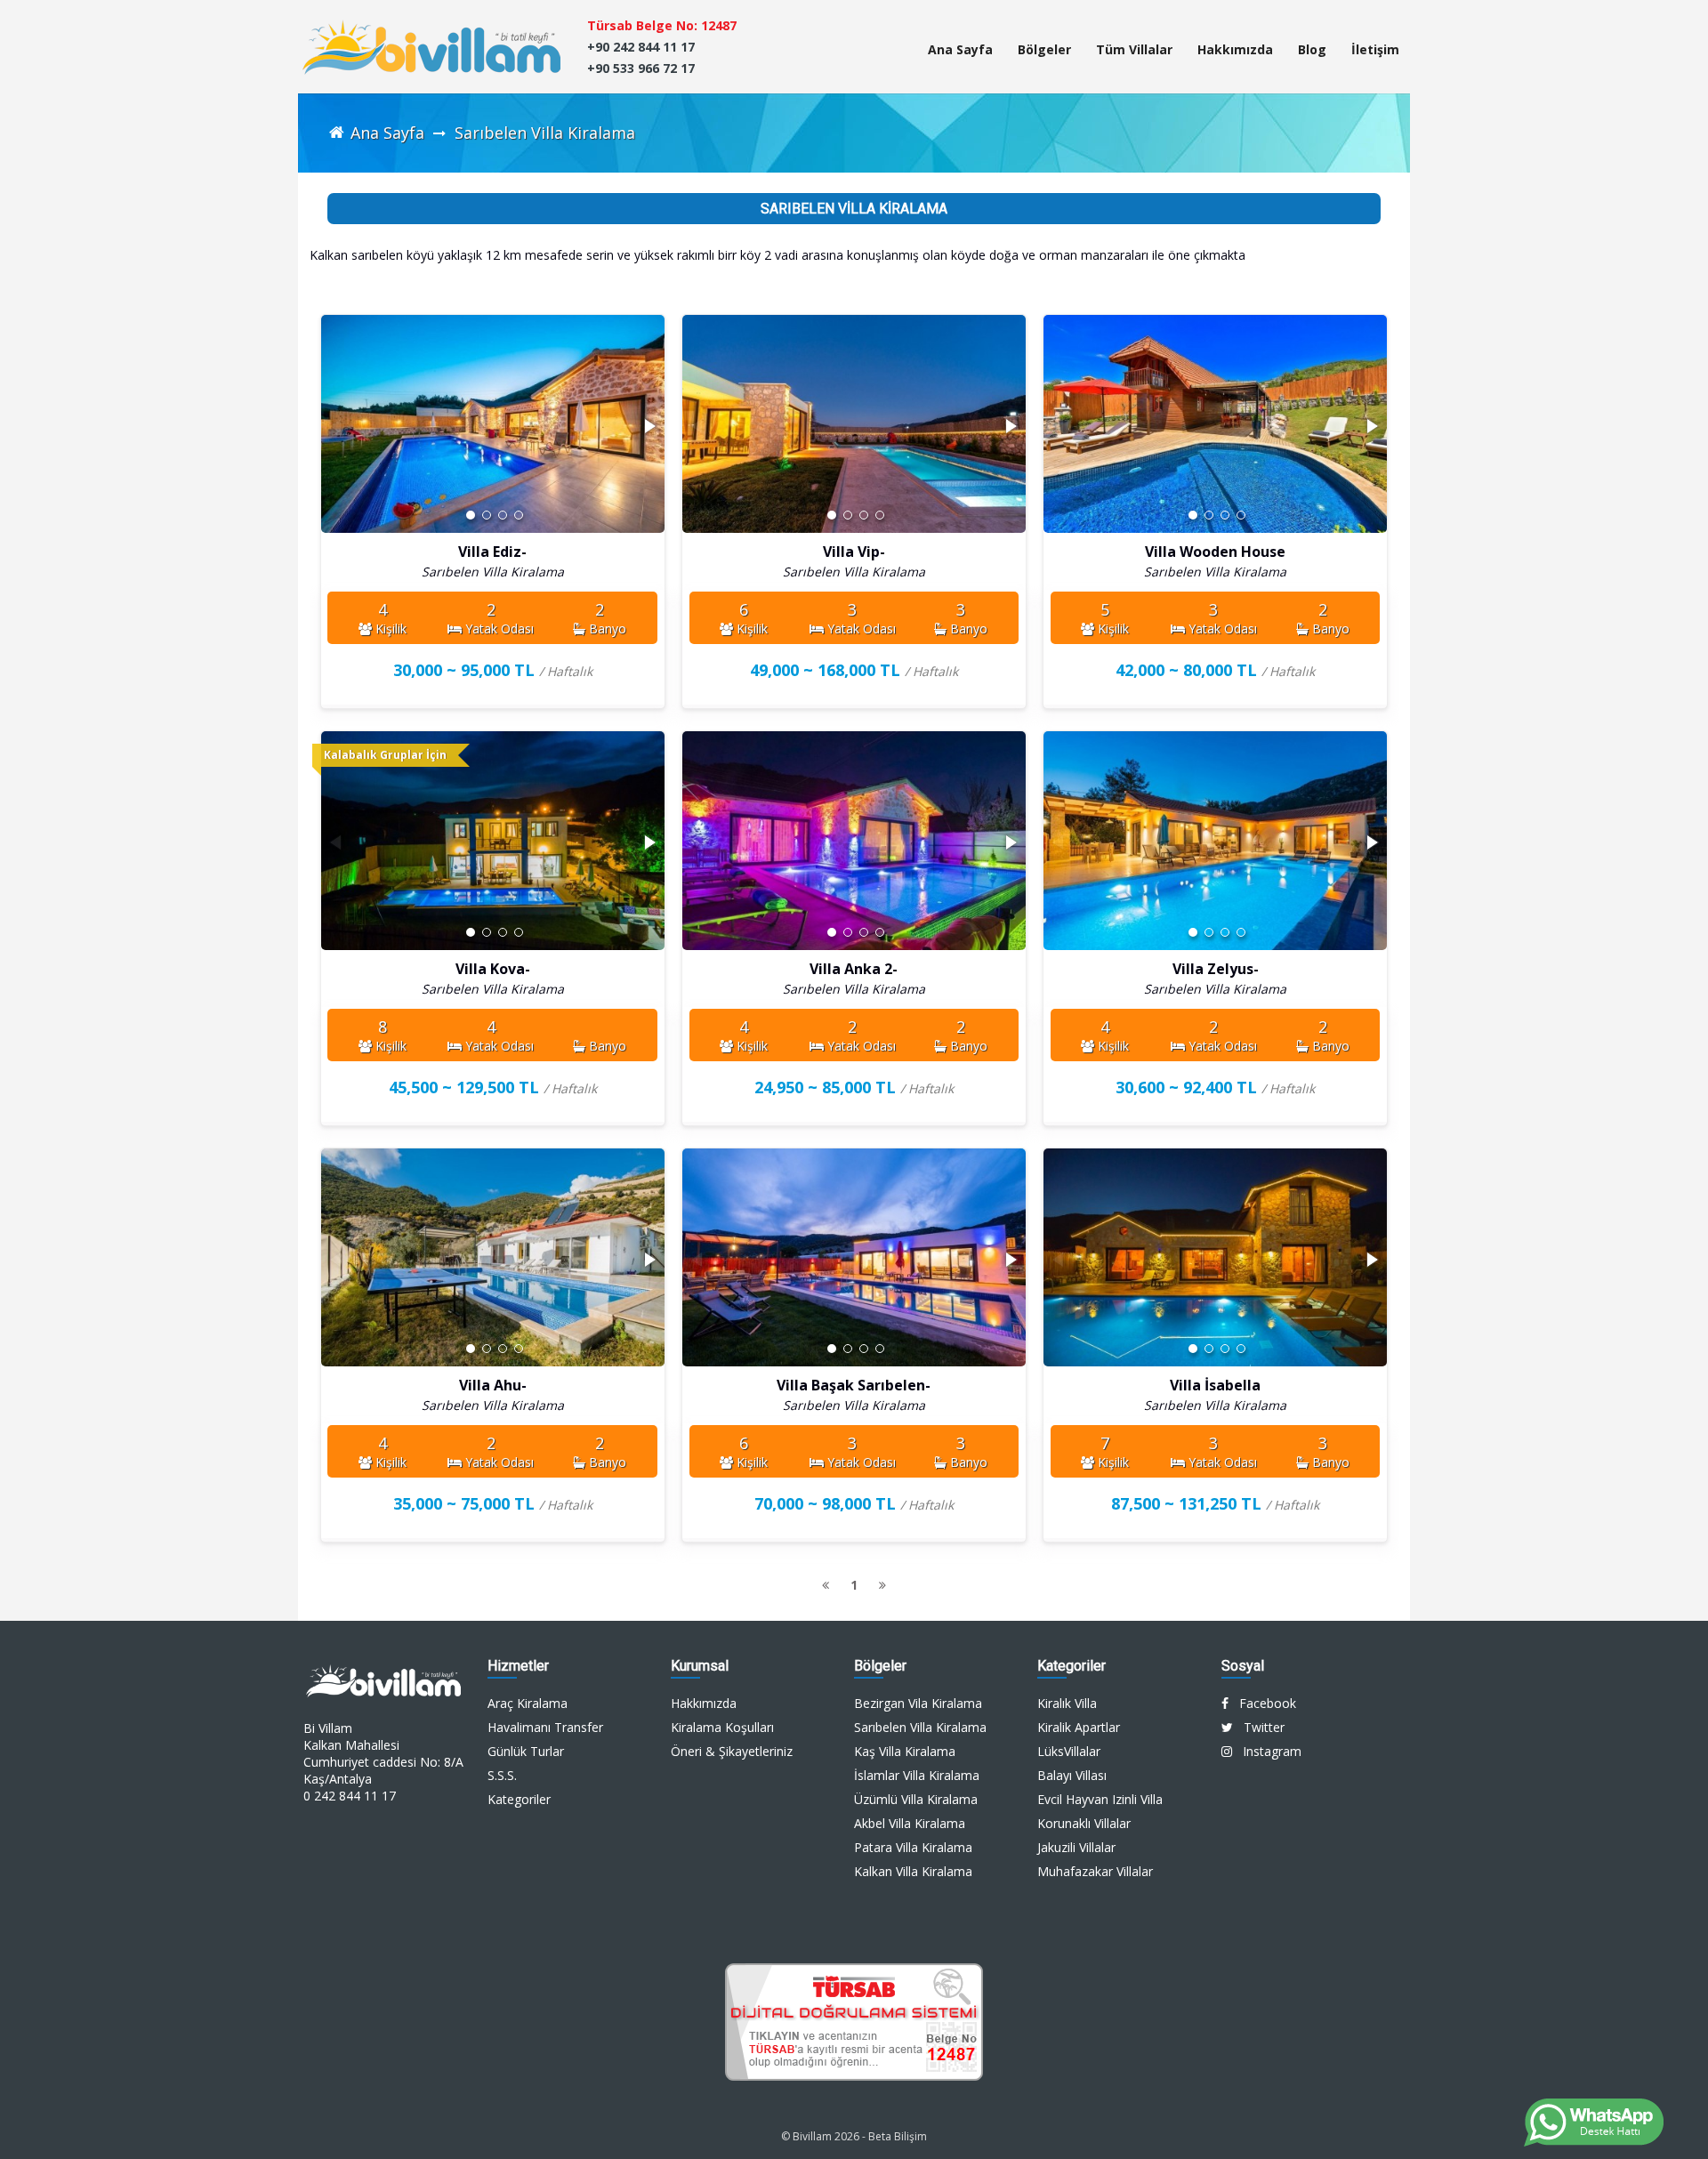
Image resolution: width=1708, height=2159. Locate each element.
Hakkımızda (1235, 49)
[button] (649, 426)
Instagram (1267, 1751)
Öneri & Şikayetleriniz (732, 1751)
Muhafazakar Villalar (1095, 1871)
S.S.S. (502, 1775)
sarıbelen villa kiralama (545, 133)
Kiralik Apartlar (1079, 1727)
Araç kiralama (528, 1703)
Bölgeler (1044, 49)
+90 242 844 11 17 (641, 47)
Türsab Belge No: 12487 (662, 25)
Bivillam (812, 2136)
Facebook (1262, 1703)
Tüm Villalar (1134, 49)
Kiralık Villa (1067, 1703)
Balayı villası (1072, 1775)
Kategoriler (519, 1799)
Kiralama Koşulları (722, 1727)
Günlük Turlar (526, 1751)
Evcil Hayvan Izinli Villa (1100, 1799)
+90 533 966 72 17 (641, 68)
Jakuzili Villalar (1076, 1847)
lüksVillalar (1069, 1751)
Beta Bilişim (898, 2136)
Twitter (1259, 1727)
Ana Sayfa (960, 49)
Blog (1312, 49)
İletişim (1375, 49)
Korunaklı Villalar (1084, 1823)
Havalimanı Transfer (545, 1727)
